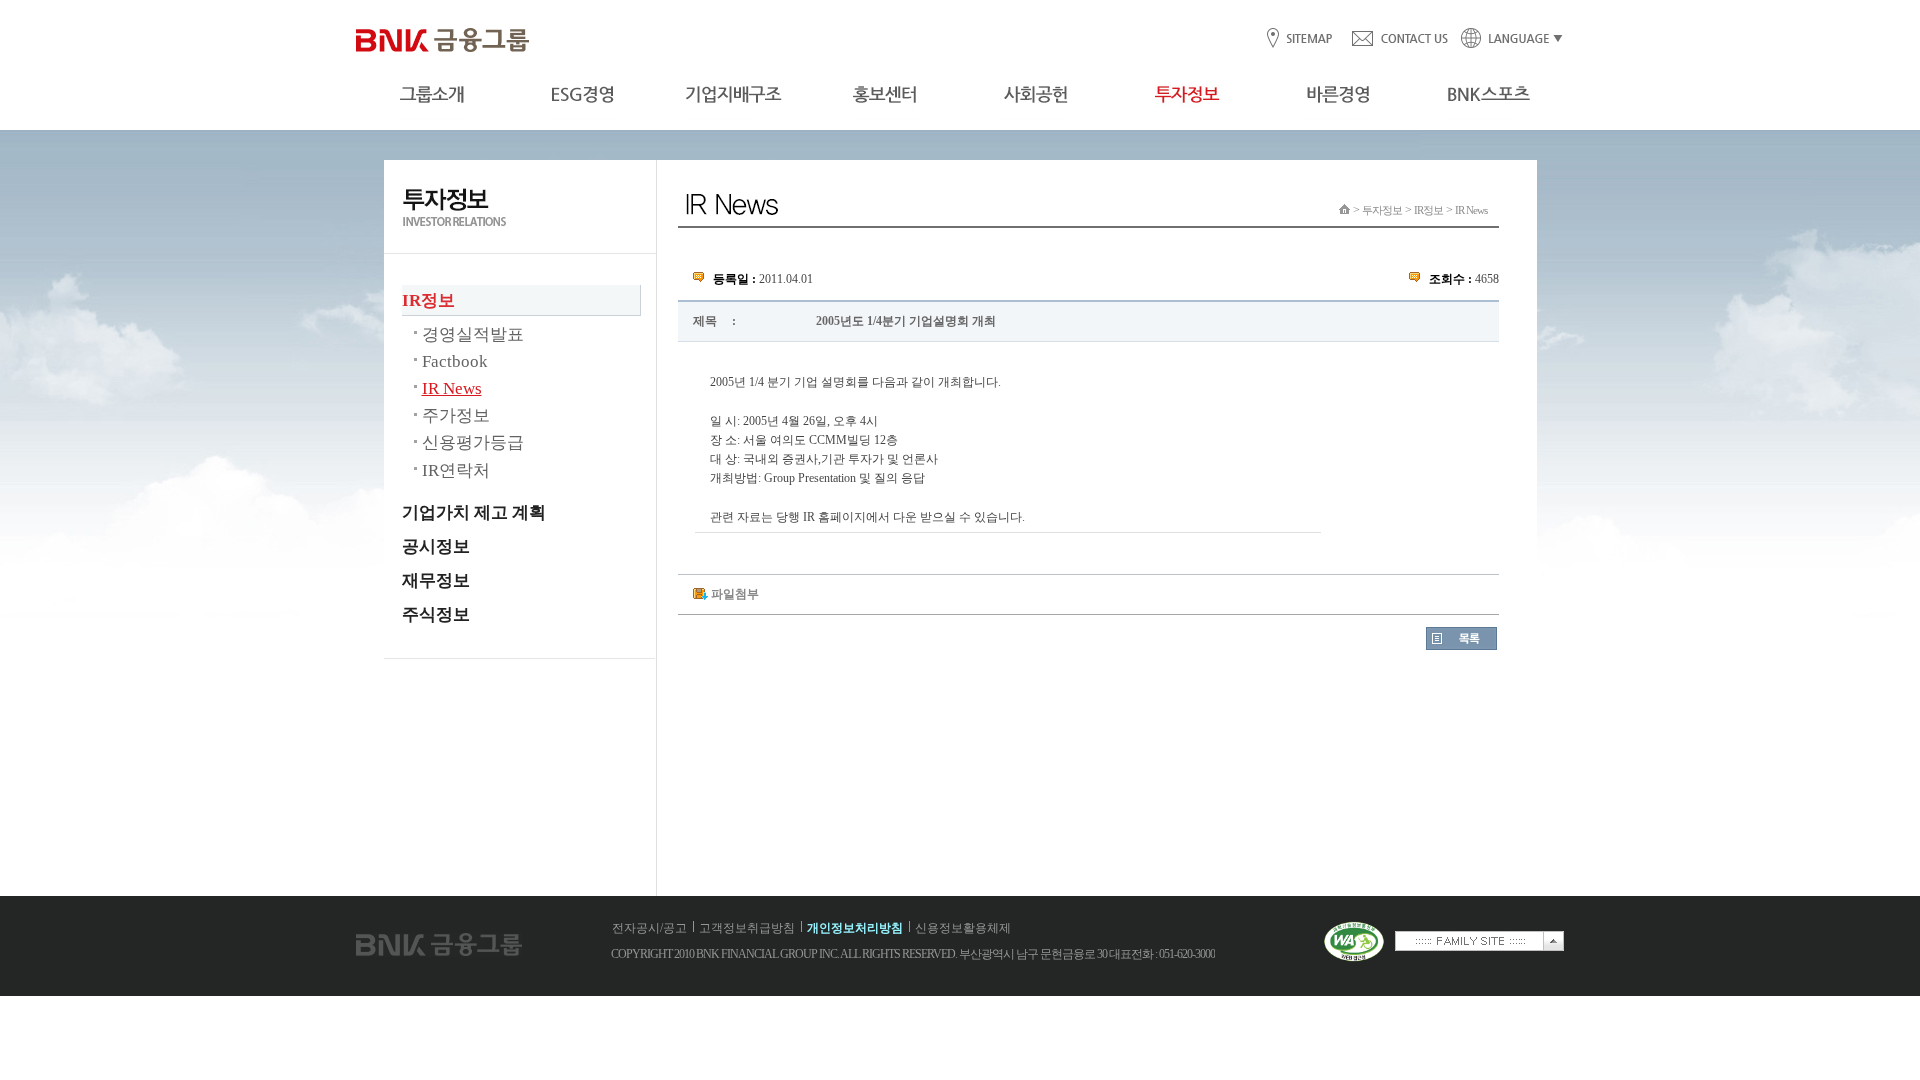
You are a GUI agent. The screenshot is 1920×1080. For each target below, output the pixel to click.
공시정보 (436, 546)
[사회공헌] (1035, 95)
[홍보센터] (884, 95)
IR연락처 (456, 470)
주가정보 (456, 415)
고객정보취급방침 (747, 928)
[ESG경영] (582, 95)
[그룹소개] (431, 95)
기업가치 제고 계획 (474, 512)
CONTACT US (1399, 39)
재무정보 (436, 580)
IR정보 (428, 300)
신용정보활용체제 (963, 928)
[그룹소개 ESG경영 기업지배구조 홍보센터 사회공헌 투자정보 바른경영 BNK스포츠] (960, 95)
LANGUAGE (1506, 39)
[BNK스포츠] (1488, 95)
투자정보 (1382, 210)
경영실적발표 (473, 334)
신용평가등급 (473, 442)
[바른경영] (1337, 95)
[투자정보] (1186, 95)
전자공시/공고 (649, 928)
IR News (452, 388)
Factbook (455, 361)
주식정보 (436, 614)
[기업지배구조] (733, 95)
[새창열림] (1354, 958)
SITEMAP (1308, 39)
